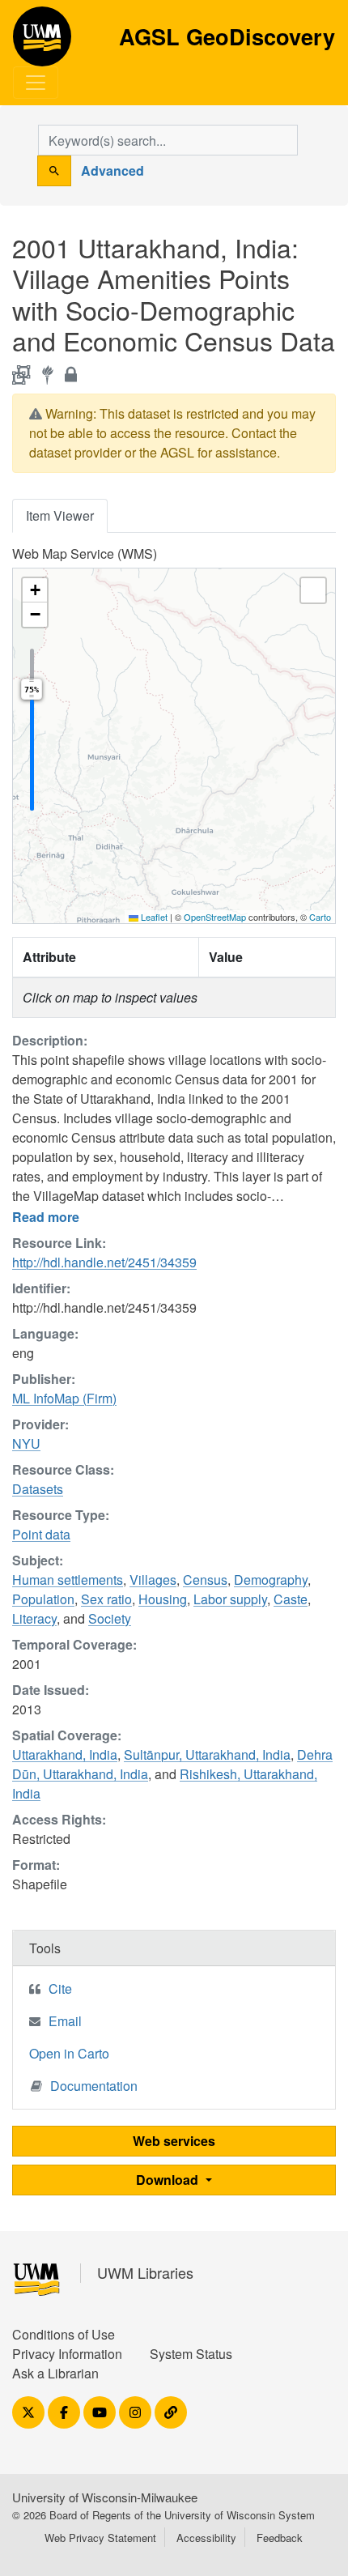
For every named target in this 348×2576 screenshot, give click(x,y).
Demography (271, 1580)
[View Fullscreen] (313, 590)
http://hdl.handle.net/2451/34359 (104, 1262)
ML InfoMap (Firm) (64, 1398)
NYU (26, 1443)
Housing (163, 1599)
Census (205, 1580)
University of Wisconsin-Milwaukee (105, 2497)
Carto (320, 917)
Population (43, 1599)
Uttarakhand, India (65, 1754)
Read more (46, 1217)
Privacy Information (67, 2354)
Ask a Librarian (55, 2373)
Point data (41, 1534)
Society (110, 1618)
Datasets (38, 1489)
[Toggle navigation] (36, 83)
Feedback (280, 2538)
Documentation (94, 2086)
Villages (153, 1580)
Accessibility (206, 2538)
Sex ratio (106, 1599)
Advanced (112, 170)
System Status (191, 2354)
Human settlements (68, 1580)
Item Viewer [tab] (60, 515)
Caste (291, 1599)
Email (65, 2021)
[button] (35, 590)
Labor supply (230, 1599)
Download (169, 2180)
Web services (174, 2141)
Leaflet (153, 917)
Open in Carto (69, 2053)
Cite (60, 1988)
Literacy (34, 1618)
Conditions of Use (64, 2334)
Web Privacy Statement (100, 2538)
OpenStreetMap (215, 917)
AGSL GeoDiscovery (42, 42)
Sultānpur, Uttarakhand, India (207, 1754)
